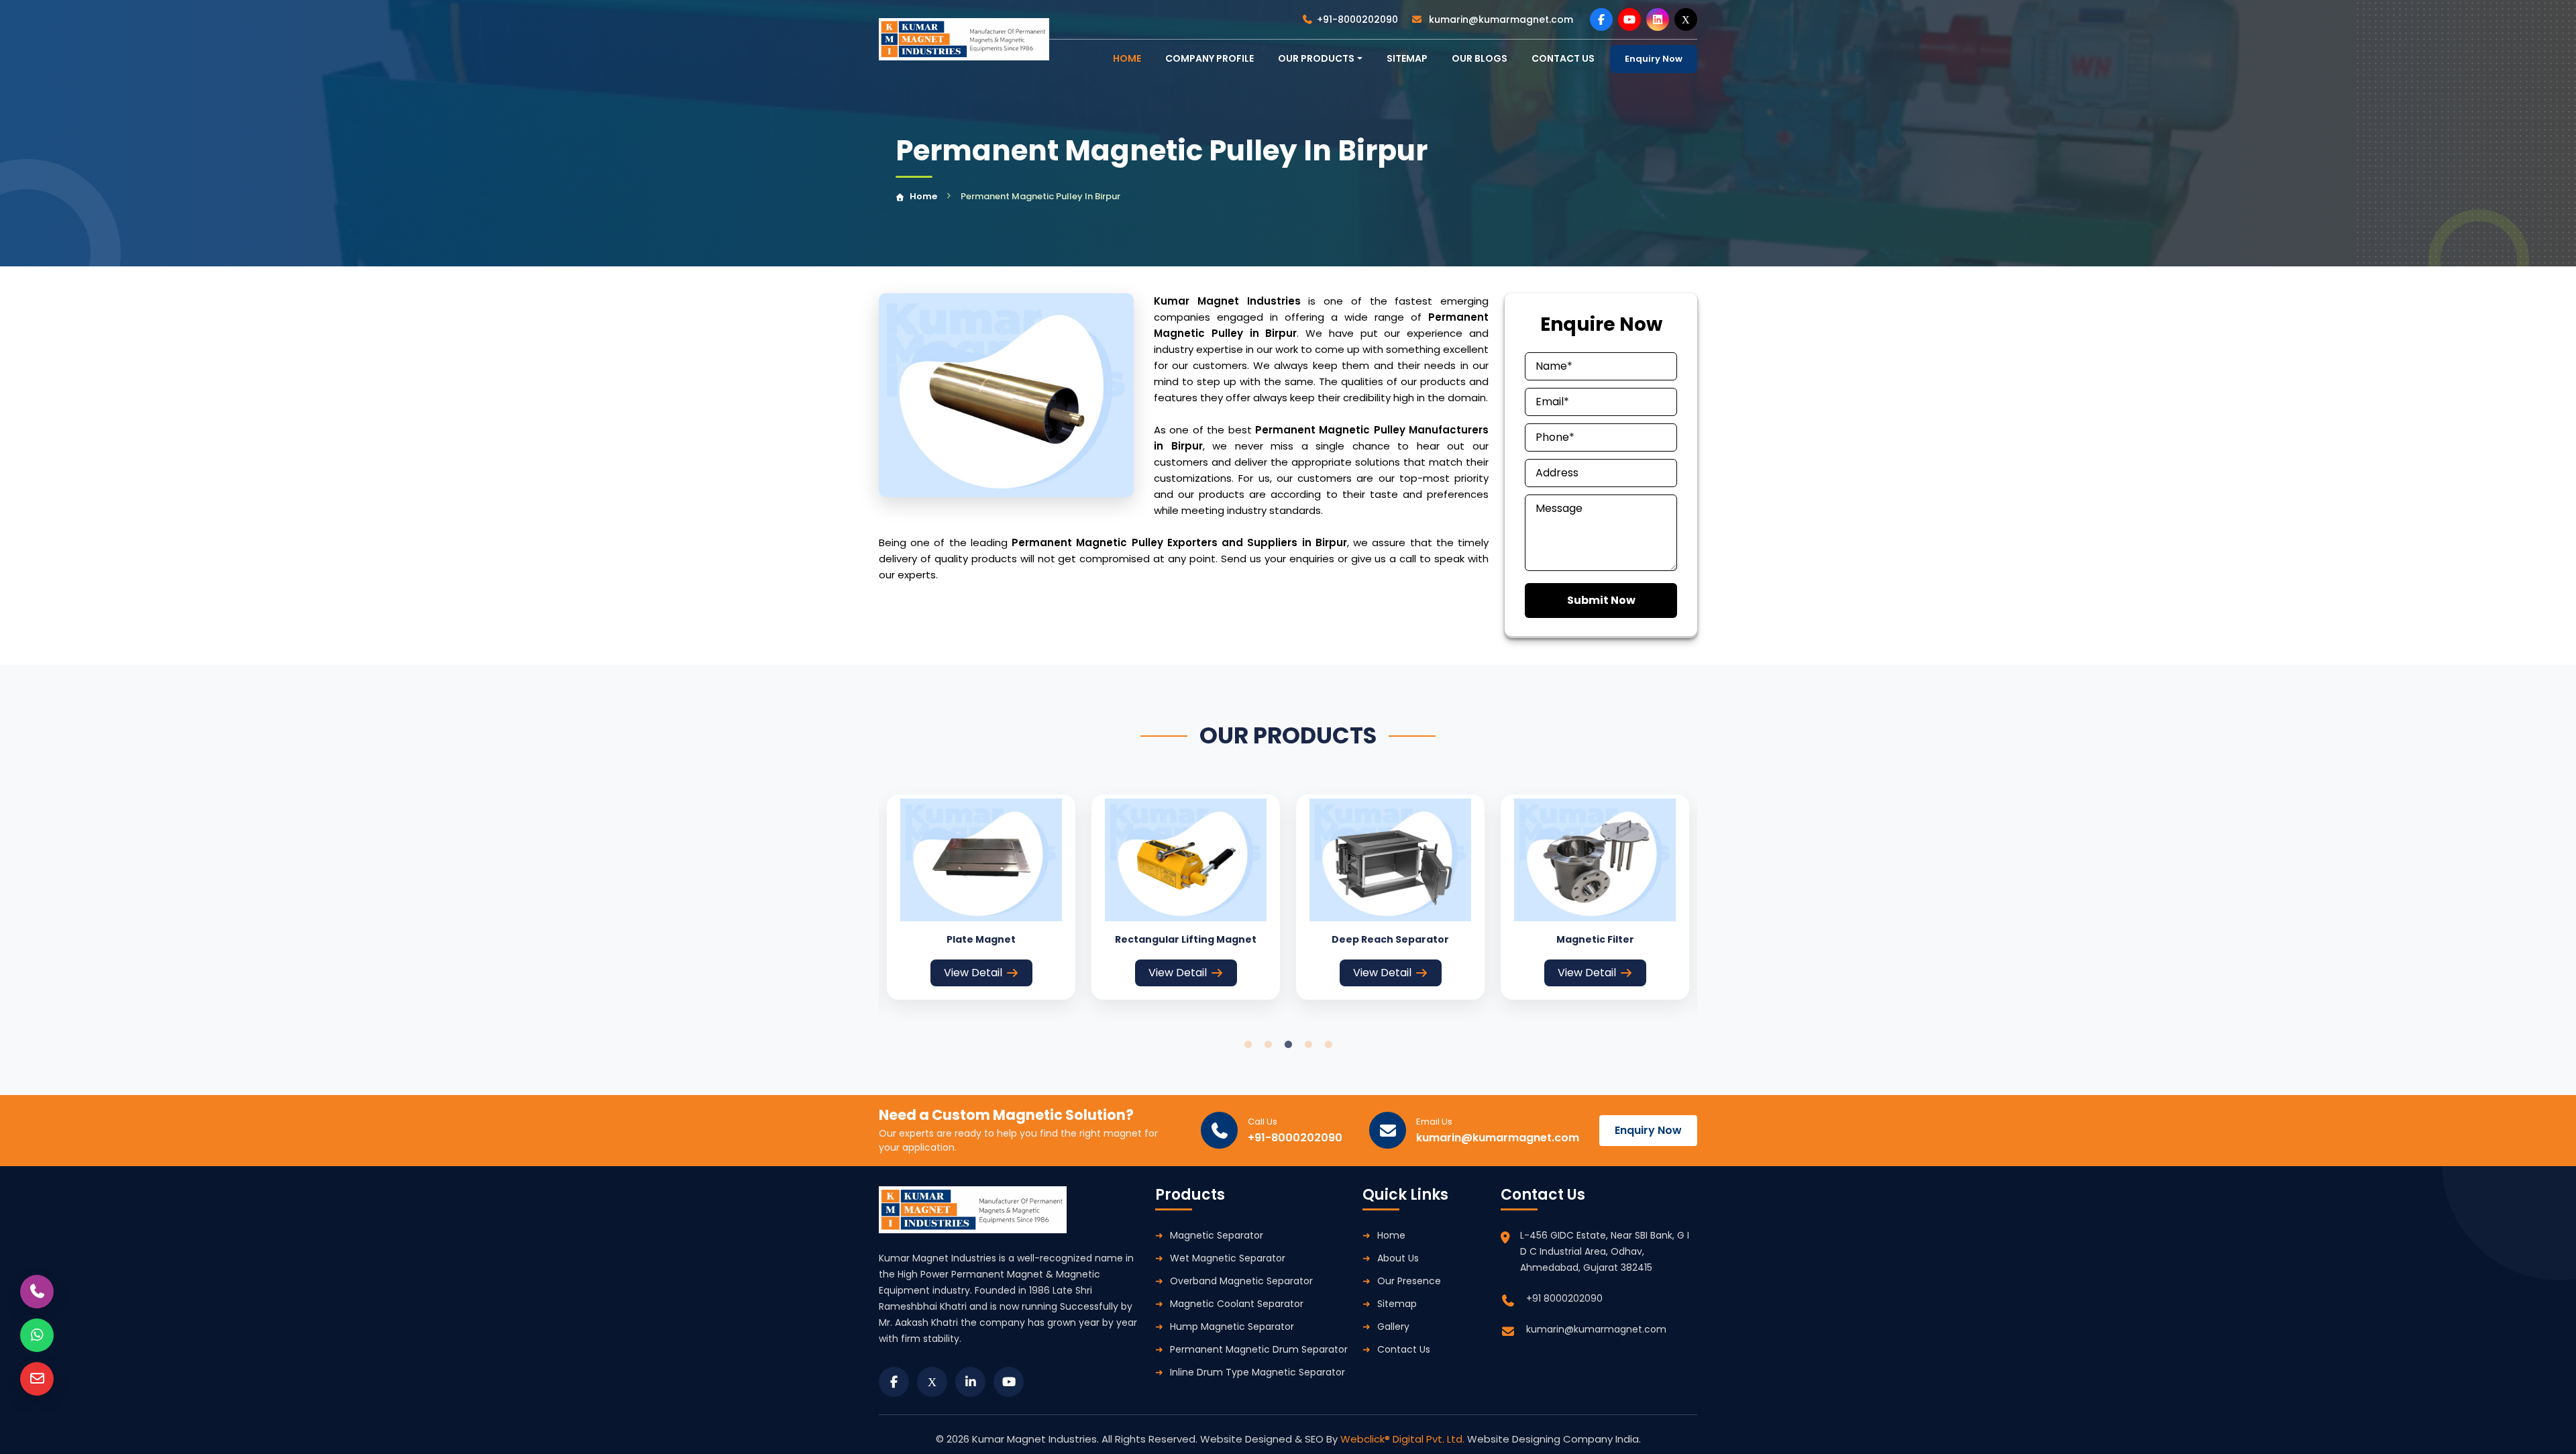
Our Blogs (1480, 58)
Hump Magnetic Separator (1232, 1327)
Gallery (1393, 1327)
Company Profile (1210, 58)
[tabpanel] (981, 897)
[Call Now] (37, 1292)
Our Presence (1409, 1281)
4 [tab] (1308, 1045)
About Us (1398, 1258)
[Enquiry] (37, 1379)
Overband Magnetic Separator (1241, 1281)
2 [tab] (1268, 1045)
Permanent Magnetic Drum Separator (1259, 1349)
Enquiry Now (1654, 59)
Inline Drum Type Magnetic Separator (1257, 1372)
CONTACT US (1563, 58)
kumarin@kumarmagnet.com (1500, 19)
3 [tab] (1288, 1045)
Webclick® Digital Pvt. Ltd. (1404, 1439)
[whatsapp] (37, 1335)
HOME (1127, 58)
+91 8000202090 (1564, 1298)
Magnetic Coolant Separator (1237, 1304)
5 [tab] (1328, 1045)
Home (923, 196)
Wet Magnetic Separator (1228, 1258)
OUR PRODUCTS (1316, 58)
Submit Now (1601, 600)
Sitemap (1407, 58)
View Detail (973, 973)
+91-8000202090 (1357, 19)
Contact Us (1404, 1349)
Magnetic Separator (1217, 1235)
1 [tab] (1248, 1045)
